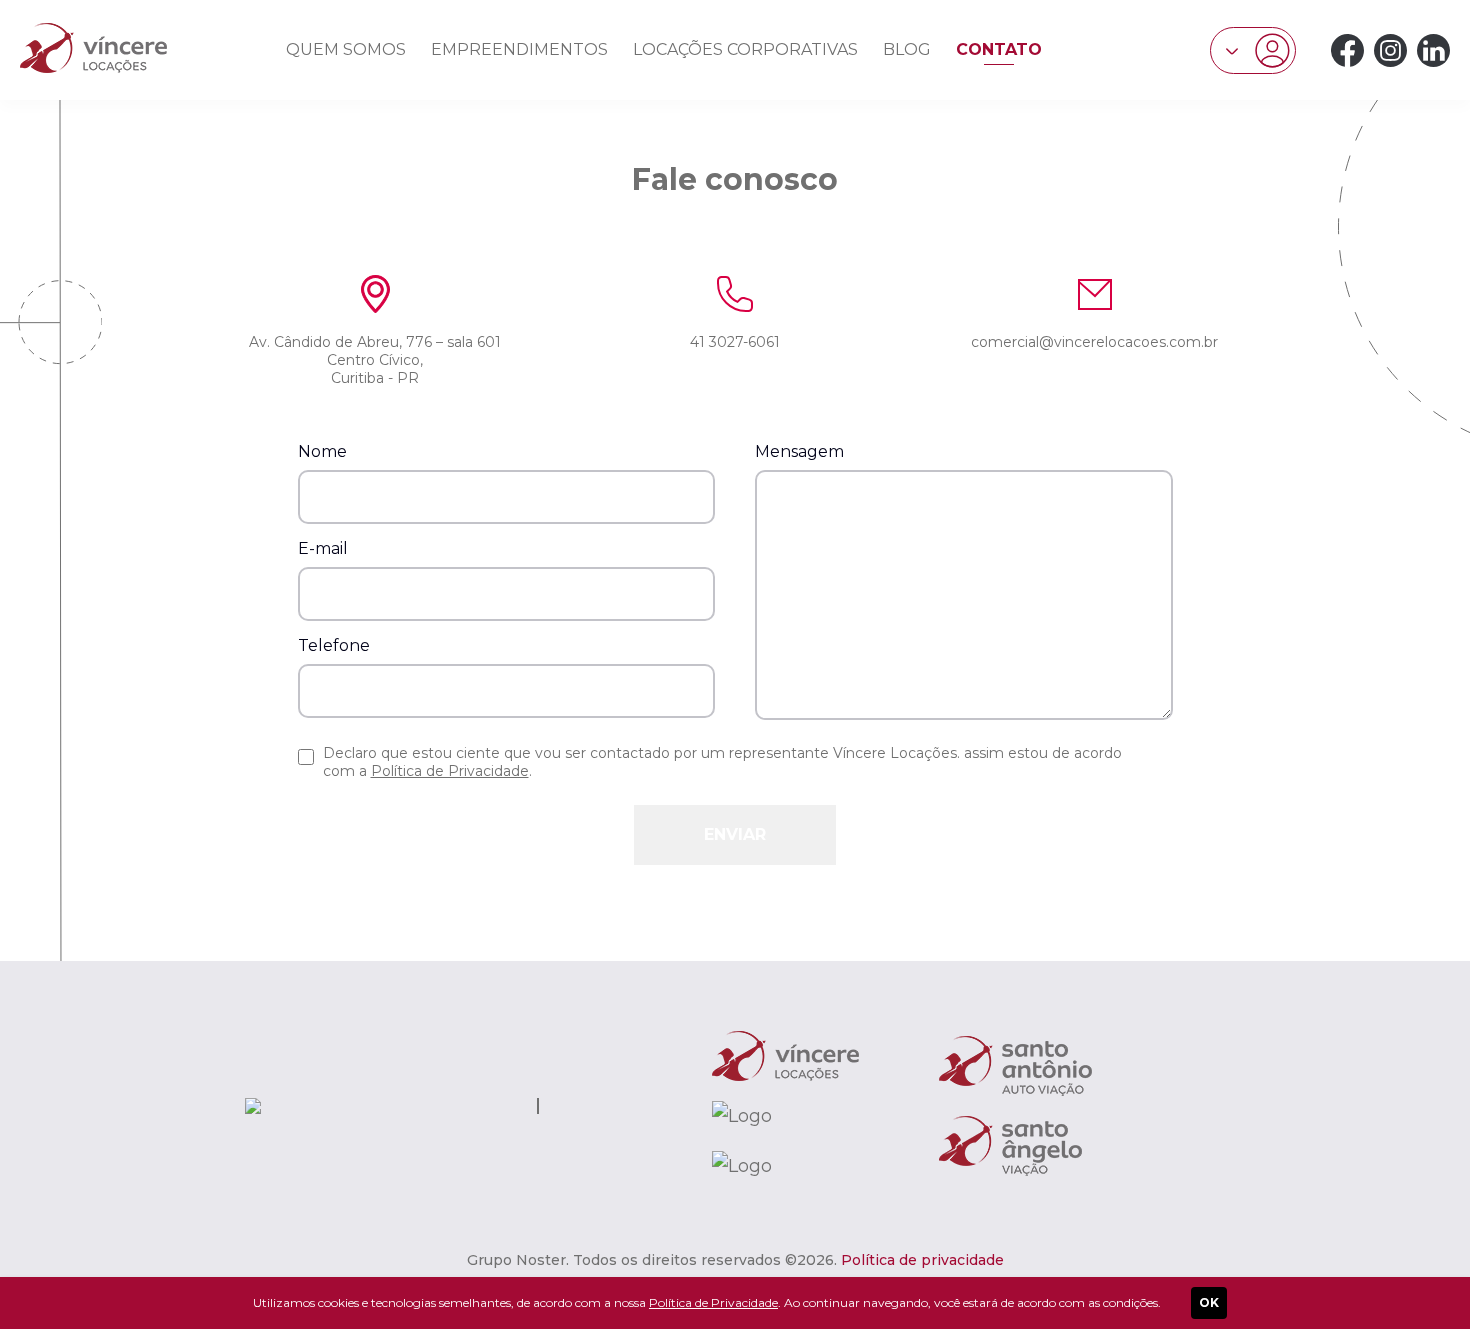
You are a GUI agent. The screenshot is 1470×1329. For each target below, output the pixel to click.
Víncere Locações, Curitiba (93, 48)
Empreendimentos (519, 49)
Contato (999, 49)
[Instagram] (1390, 50)
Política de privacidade (922, 1260)
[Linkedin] (1433, 50)
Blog (907, 49)
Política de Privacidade (450, 771)
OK (1209, 1302)
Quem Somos (346, 49)
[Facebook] (1347, 50)
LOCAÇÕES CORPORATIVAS (745, 49)
